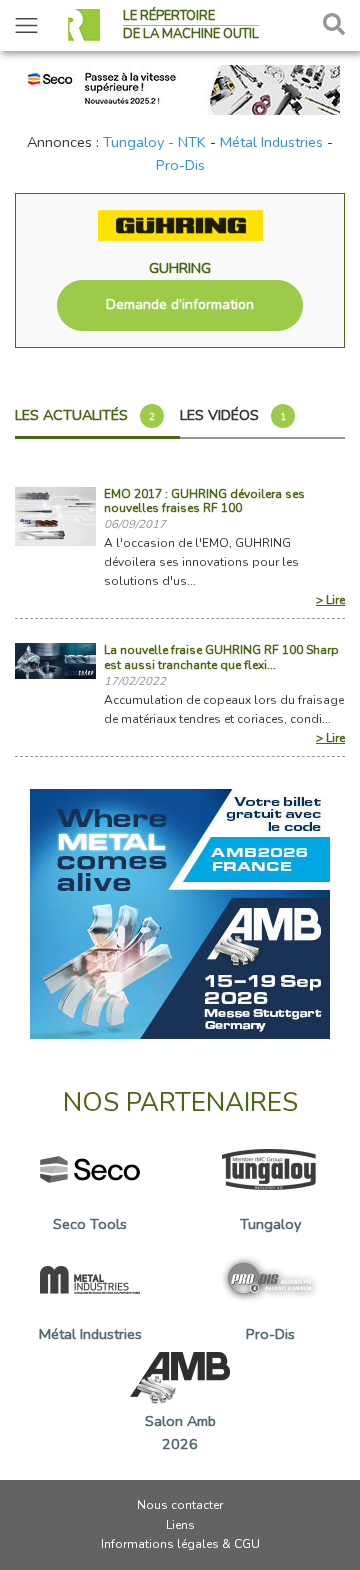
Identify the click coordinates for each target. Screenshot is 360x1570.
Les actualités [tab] (85, 415)
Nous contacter (180, 1505)
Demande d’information (180, 304)
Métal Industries (271, 142)
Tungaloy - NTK (154, 142)
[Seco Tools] (180, 88)
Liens (180, 1525)
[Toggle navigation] (26, 25)
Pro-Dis (180, 165)
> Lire (330, 600)
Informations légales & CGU (180, 1544)
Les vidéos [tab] (233, 415)
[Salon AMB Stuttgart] (180, 913)
